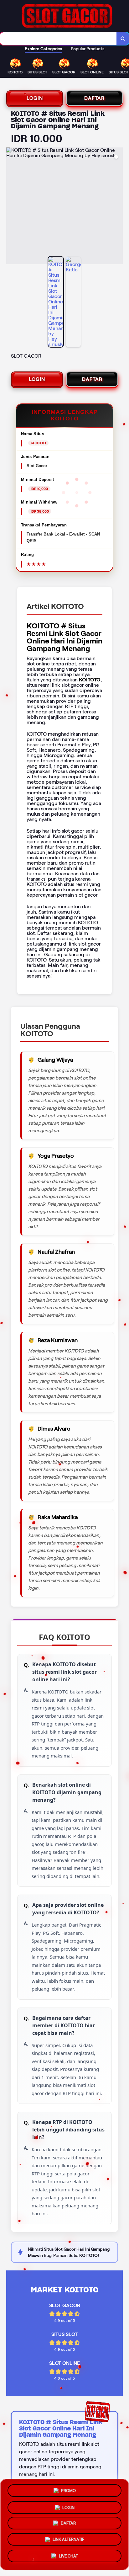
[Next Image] (118, 207)
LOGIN (35, 98)
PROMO (68, 2488)
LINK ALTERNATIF (68, 2541)
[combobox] (58, 39)
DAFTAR (94, 98)
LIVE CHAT (68, 2558)
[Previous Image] (11, 207)
